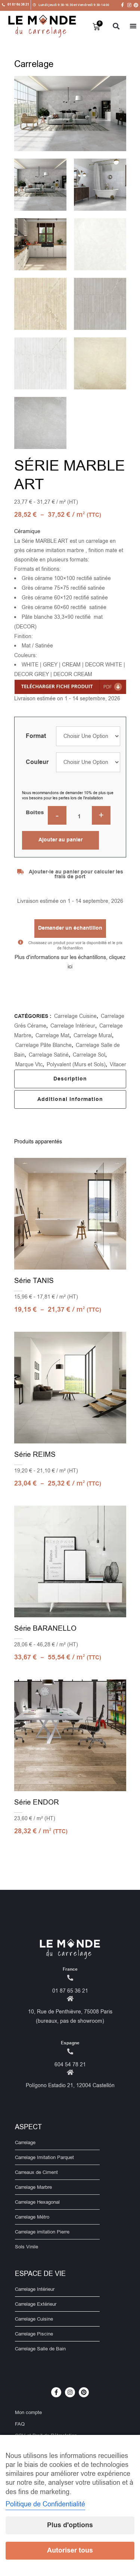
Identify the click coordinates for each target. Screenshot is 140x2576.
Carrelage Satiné (49, 1055)
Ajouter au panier (60, 840)
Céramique (27, 531)
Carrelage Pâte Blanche (43, 1045)
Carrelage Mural (93, 1036)
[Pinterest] (136, 5)
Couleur (37, 762)
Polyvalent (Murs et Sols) (76, 1065)
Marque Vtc (29, 1065)
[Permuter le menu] (133, 26)
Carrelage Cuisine (75, 1016)
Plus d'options (70, 2525)
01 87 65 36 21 (70, 1991)
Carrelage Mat (52, 1036)
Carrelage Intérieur (73, 1026)
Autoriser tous (70, 2550)
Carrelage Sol (89, 1055)
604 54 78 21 (70, 2065)
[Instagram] (129, 5)
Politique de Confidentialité (45, 2504)
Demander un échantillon (70, 928)
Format (36, 736)
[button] (116, 26)
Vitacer (118, 1065)
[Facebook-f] (122, 5)
